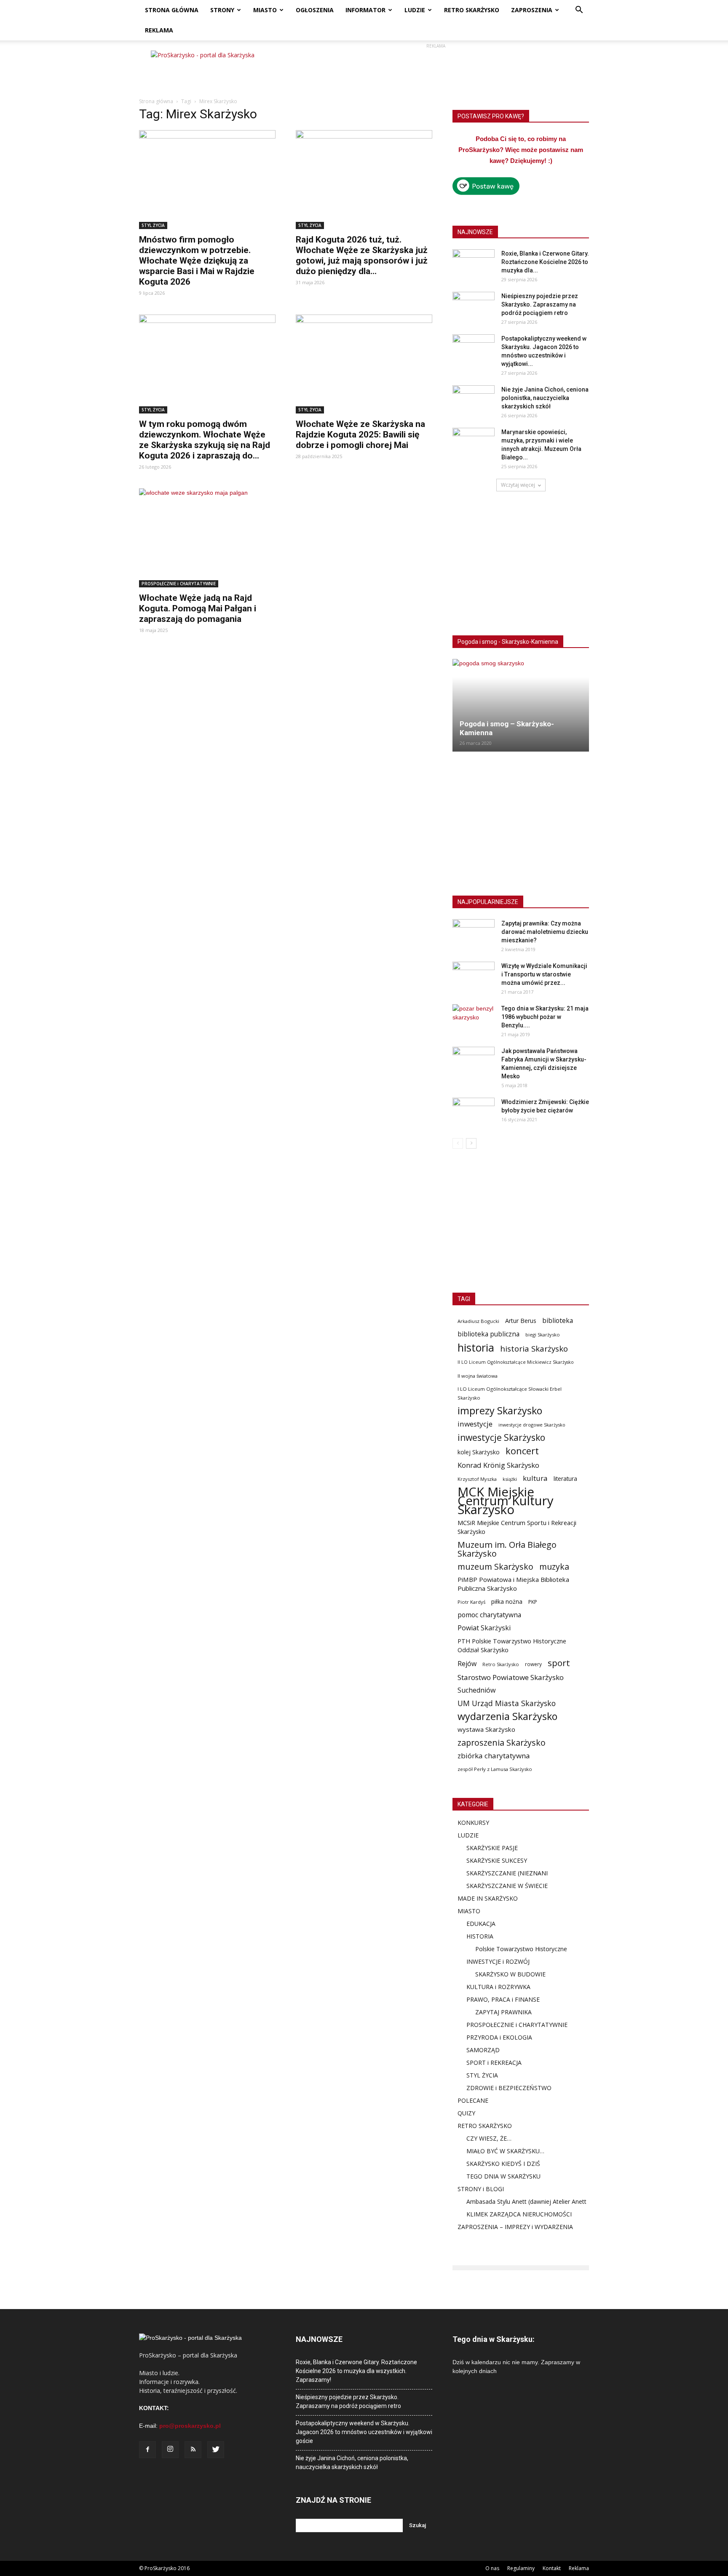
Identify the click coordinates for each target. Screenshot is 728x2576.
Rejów (467, 1664)
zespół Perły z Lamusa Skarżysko (495, 1769)
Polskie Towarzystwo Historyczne (521, 1949)
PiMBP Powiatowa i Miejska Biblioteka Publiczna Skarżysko (513, 1584)
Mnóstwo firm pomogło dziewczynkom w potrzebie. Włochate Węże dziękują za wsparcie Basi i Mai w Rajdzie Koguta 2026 (197, 261)
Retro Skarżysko (501, 1664)
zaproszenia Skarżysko (502, 1743)
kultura (535, 1478)
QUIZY (466, 2113)
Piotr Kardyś (471, 1602)
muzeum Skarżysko (495, 1567)
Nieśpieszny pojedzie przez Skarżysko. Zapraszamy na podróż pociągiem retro (540, 304)
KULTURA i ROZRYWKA (498, 1987)
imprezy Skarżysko (500, 1411)
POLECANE (473, 2100)
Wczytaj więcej (518, 485)
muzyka (554, 1567)
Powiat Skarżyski (484, 1628)
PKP (533, 1602)
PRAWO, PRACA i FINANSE (503, 1999)
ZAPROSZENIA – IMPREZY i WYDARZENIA (515, 2227)
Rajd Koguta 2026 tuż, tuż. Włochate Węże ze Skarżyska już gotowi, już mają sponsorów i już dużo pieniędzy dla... (362, 255)
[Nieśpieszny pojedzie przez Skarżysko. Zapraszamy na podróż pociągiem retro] (474, 307)
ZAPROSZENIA (532, 10)
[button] (579, 11)
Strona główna (156, 101)
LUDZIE (415, 10)
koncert (522, 1451)
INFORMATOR (365, 10)
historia (476, 1348)
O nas (492, 2568)
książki (510, 1479)
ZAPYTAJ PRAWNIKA (503, 2012)
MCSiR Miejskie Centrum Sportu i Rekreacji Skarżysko (517, 1527)
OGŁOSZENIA (315, 10)
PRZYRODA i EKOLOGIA (499, 2037)
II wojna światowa (478, 1376)
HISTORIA (480, 1936)
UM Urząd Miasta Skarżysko (507, 1703)
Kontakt (552, 2568)
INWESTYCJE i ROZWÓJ (498, 1961)
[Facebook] (147, 2450)
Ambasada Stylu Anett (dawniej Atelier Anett (526, 2201)
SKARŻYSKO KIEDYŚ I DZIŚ (503, 2164)
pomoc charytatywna (489, 1615)
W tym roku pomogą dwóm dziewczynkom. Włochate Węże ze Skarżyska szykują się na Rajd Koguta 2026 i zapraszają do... (205, 440)
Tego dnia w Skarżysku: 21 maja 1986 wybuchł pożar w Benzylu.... (545, 1017)
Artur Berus (521, 1321)
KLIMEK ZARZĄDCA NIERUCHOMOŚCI (519, 2214)
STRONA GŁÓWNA (172, 10)
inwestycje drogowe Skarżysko (532, 1425)
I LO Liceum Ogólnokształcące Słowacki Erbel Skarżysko (510, 1393)
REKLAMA (159, 30)
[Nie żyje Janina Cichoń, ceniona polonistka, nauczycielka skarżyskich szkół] (474, 400)
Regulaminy (521, 2568)
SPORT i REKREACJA (494, 2063)
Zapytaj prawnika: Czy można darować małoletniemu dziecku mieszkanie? (545, 932)
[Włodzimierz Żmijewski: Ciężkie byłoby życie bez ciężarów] (474, 1112)
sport (559, 1663)
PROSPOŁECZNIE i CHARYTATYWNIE (179, 584)
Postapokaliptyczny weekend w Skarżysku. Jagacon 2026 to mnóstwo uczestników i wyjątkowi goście (364, 2432)
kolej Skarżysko (479, 1452)
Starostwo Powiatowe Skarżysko (511, 1677)
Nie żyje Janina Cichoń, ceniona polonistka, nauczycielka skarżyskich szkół (545, 398)
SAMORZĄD (483, 2050)
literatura (565, 1479)
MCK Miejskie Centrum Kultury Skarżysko (506, 1501)
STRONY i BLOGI (481, 2189)
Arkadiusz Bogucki (478, 1321)
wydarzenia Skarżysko (507, 1716)
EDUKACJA (481, 1924)
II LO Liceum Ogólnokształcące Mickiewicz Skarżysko (516, 1362)
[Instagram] (170, 2450)
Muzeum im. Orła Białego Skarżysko (507, 1549)
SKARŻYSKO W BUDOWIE (510, 1974)
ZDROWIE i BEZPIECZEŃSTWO (509, 2088)
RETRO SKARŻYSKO (472, 10)
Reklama (579, 2568)
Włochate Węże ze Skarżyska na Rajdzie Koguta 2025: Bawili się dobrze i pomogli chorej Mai (360, 435)
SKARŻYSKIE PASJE (492, 1848)
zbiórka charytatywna (494, 1756)
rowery (533, 1664)
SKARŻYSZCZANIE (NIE (498, 1873)
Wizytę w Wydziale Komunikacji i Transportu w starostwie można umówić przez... (544, 974)
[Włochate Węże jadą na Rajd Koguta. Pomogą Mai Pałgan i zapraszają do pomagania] (207, 538)
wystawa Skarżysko (486, 1729)
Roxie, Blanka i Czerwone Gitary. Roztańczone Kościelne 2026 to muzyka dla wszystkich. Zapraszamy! (356, 2371)
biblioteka (558, 1321)
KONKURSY (473, 1823)
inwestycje (475, 1424)
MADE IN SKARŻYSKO (488, 1898)
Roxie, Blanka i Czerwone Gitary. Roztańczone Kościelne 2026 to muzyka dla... (545, 262)
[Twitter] (216, 2450)
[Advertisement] (436, 69)
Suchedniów (477, 1690)
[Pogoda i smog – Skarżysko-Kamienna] (521, 705)
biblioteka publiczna (488, 1334)
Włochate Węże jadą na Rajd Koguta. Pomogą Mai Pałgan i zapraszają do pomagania (198, 608)
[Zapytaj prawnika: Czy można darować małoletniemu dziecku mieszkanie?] (474, 934)
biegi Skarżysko (543, 1335)
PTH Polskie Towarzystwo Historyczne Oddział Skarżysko (512, 1645)
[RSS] (193, 2450)
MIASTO (265, 10)
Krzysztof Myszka (477, 1479)
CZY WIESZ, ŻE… (489, 2138)
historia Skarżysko (534, 1348)
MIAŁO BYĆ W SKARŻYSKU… (505, 2151)
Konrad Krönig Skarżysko (498, 1465)
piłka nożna (507, 1601)
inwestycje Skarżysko (501, 1438)
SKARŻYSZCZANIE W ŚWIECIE (507, 1886)
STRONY (222, 10)
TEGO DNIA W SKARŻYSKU (503, 2176)
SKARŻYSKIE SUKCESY (497, 1860)
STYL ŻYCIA (153, 225)
